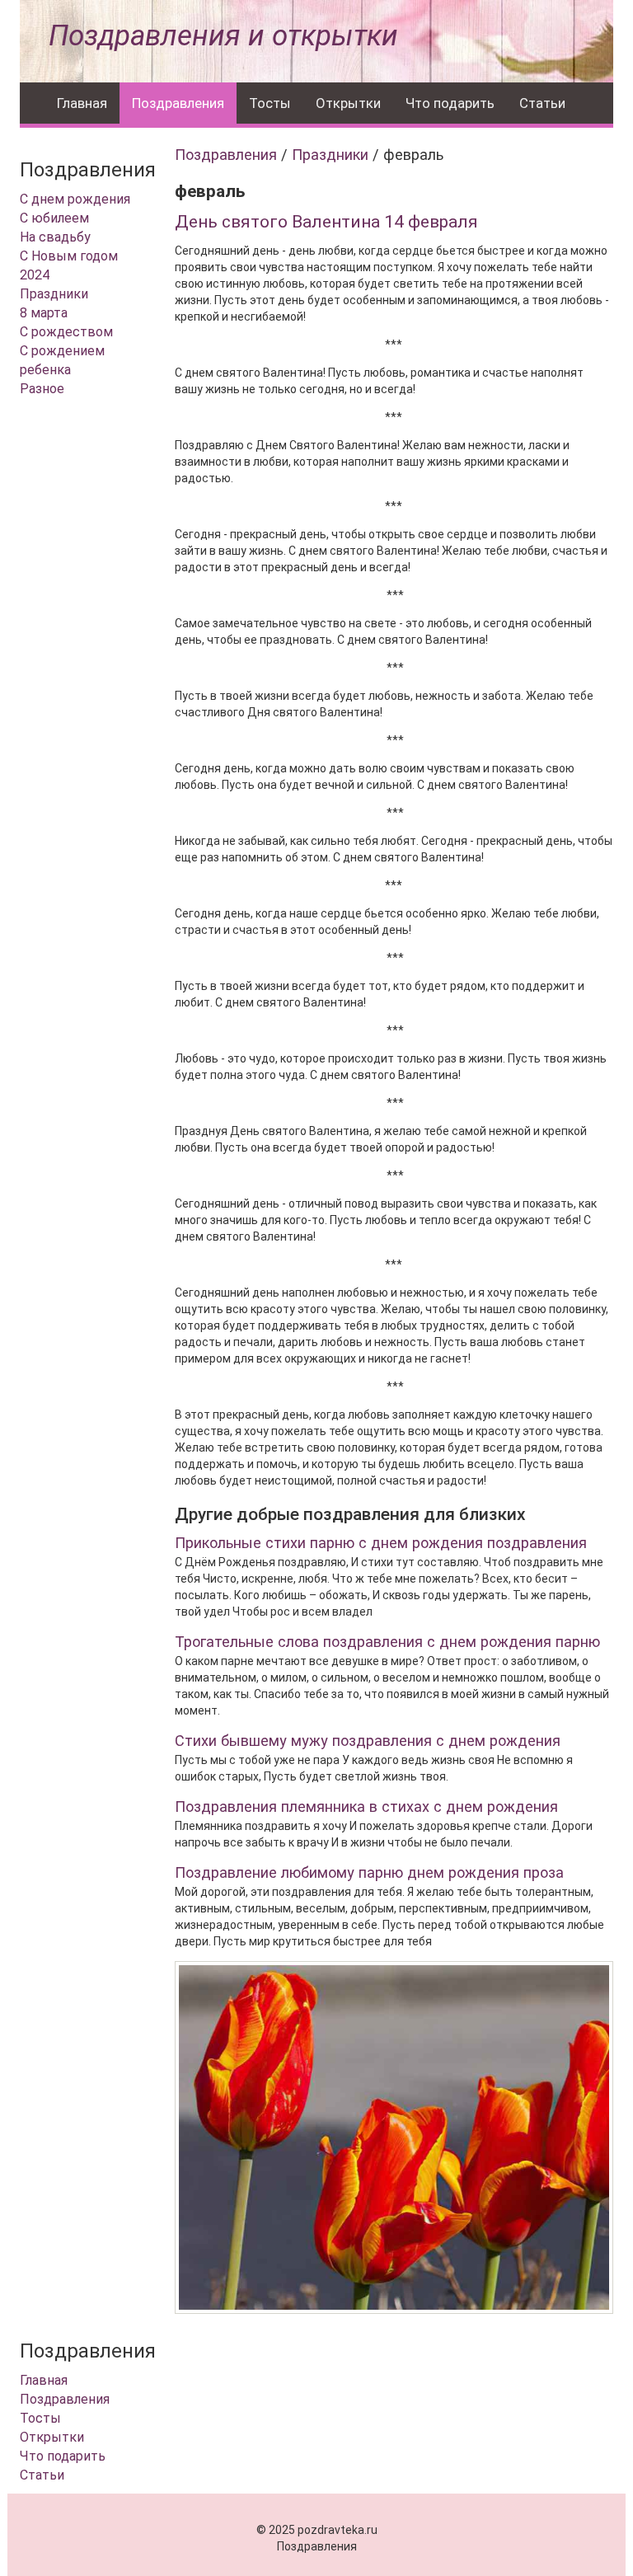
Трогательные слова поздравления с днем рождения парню (387, 1642)
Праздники (54, 294)
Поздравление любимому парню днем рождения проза (369, 1872)
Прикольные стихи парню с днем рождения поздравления (381, 1543)
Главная (82, 103)
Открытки (348, 103)
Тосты (270, 103)
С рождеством (66, 332)
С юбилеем (54, 218)
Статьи (542, 103)
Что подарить (450, 103)
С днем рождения (75, 199)
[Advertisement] (85, 679)
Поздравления (178, 103)
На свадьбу (55, 237)
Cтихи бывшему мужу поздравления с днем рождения (368, 1741)
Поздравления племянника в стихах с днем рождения (366, 1806)
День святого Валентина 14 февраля (326, 222)
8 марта (44, 313)
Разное (42, 389)
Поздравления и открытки (223, 36)
